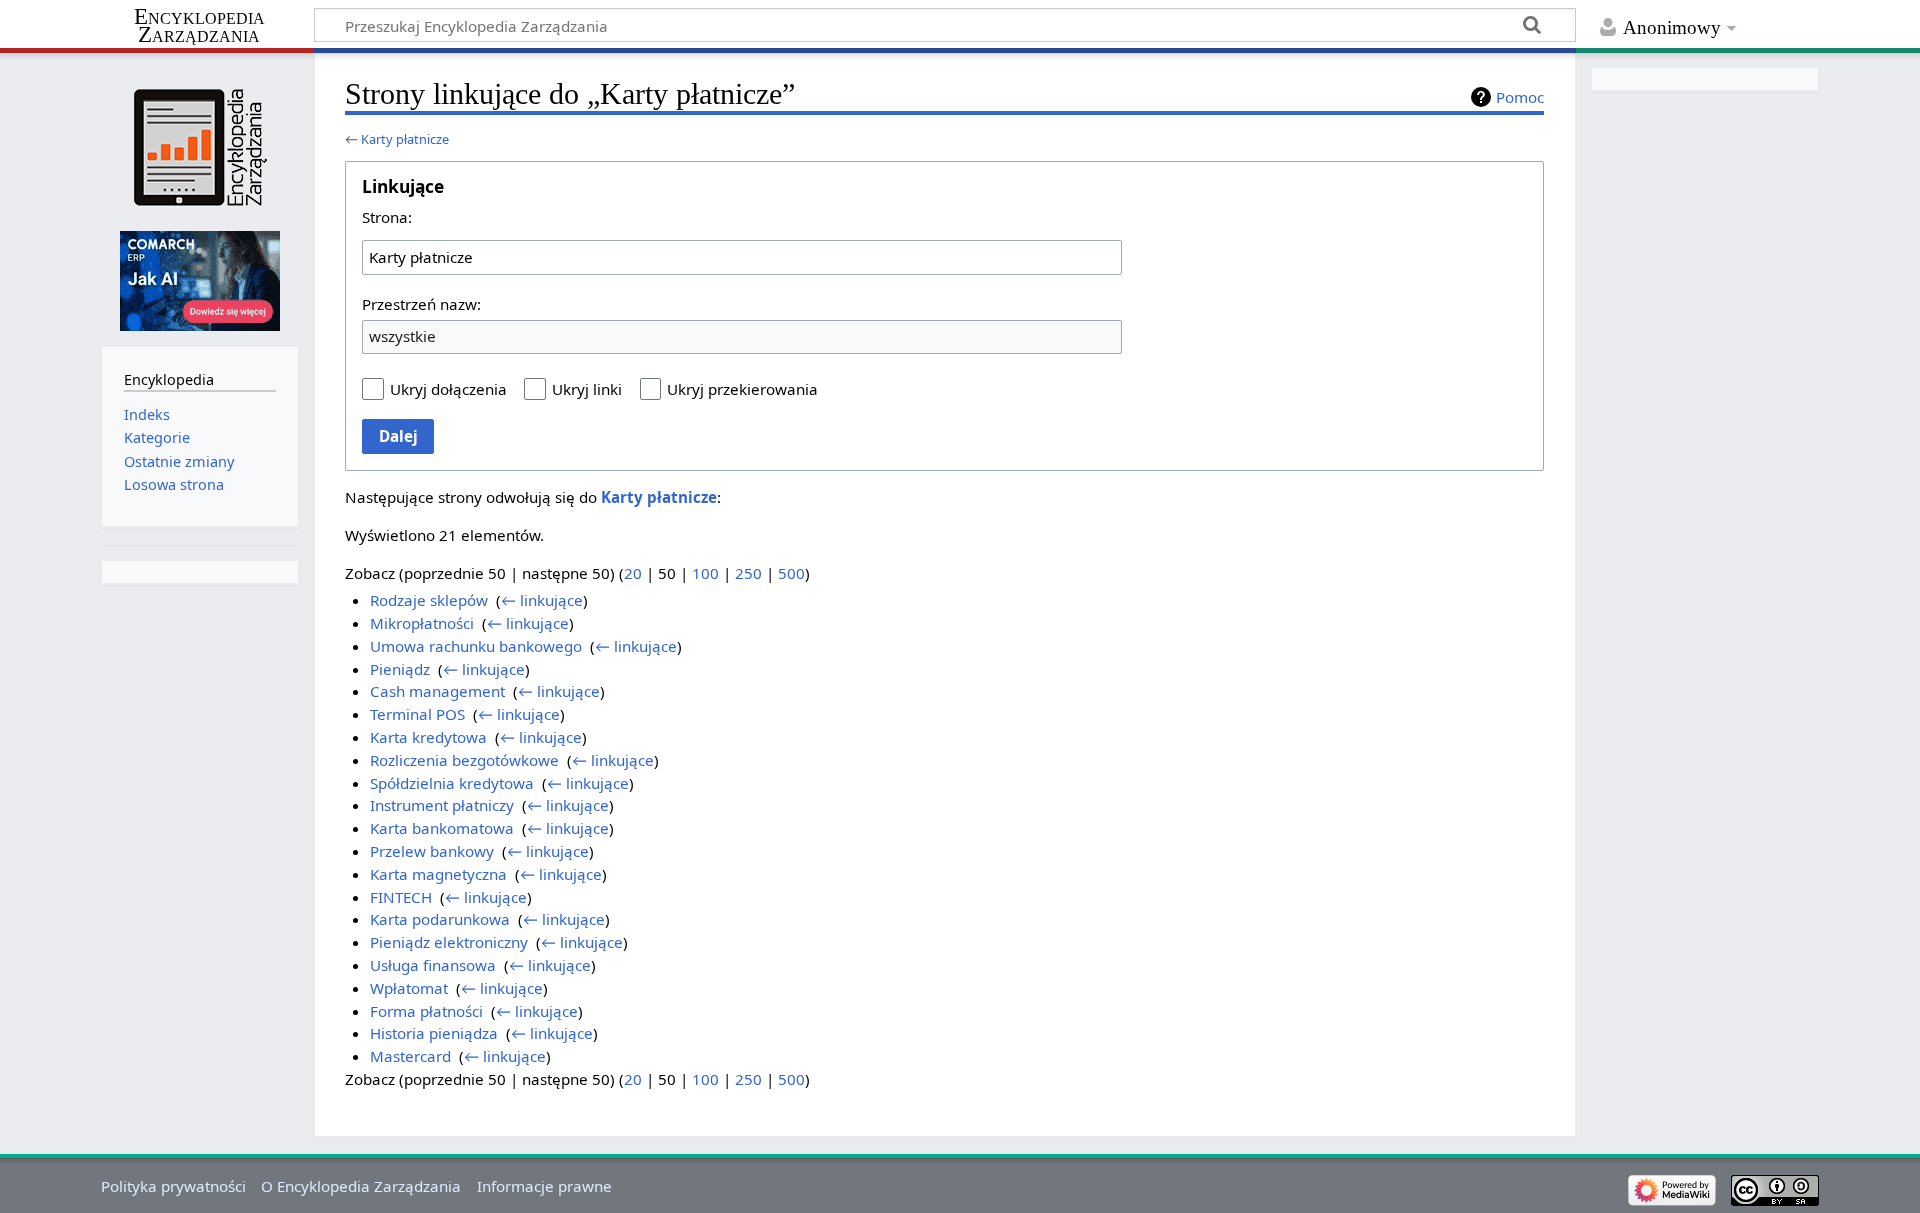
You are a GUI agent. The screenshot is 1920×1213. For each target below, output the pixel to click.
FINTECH (401, 897)
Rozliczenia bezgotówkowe (464, 760)
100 (705, 573)
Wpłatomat (409, 988)
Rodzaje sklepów (429, 600)
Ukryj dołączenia (448, 389)
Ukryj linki (587, 389)
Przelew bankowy (432, 851)
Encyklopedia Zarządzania (199, 26)
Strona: (387, 217)
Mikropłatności (422, 623)
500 (791, 573)
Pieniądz (400, 669)
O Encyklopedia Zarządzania (361, 1186)
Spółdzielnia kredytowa (452, 783)
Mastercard (410, 1056)
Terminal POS (417, 714)
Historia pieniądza (434, 1033)
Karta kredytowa (428, 737)
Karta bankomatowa (442, 828)
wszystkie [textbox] (402, 336)
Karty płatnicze (405, 139)
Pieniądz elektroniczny (449, 942)
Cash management (437, 691)
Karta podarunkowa (440, 919)
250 (748, 573)
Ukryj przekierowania (742, 389)
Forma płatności (426, 1011)
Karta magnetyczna (438, 874)
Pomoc (1520, 97)
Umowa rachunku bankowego (476, 646)
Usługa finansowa (433, 965)
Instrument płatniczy (442, 805)
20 (633, 573)
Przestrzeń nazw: (421, 304)
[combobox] (742, 257)
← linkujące (542, 600)
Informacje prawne (544, 1186)
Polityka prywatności (173, 1186)
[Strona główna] (199, 147)
